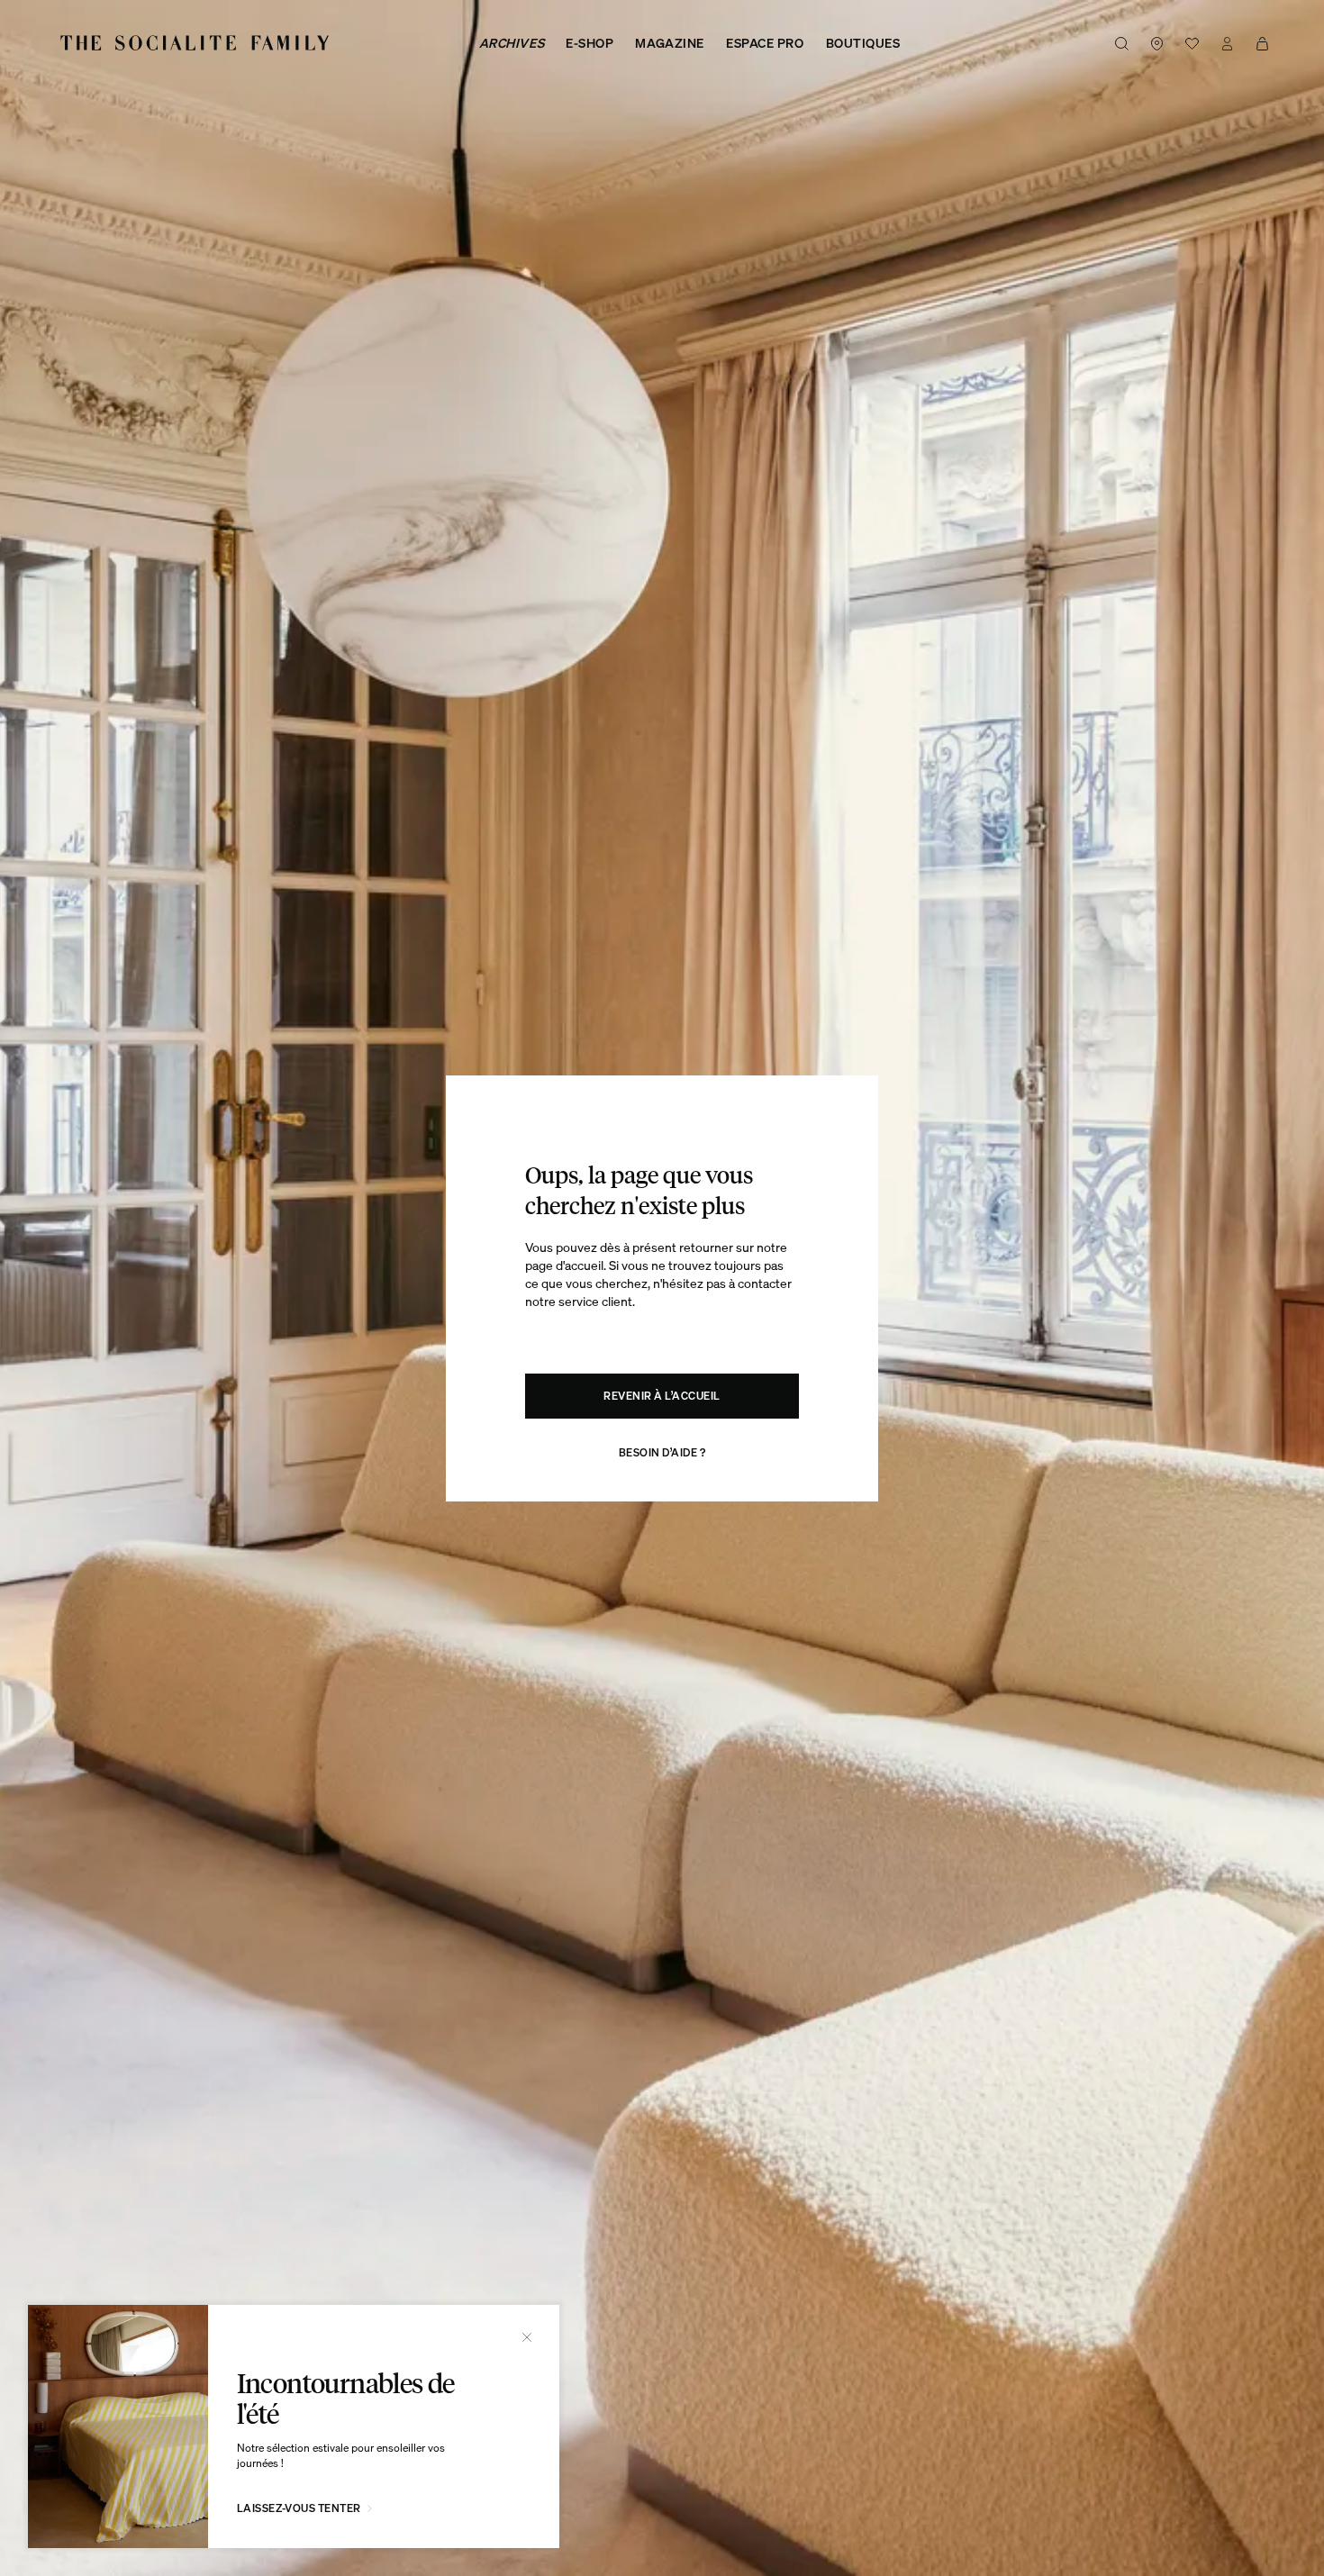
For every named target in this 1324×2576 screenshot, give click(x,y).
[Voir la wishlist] (1192, 43)
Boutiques (863, 43)
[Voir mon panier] (1262, 43)
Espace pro (765, 43)
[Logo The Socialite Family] (196, 43)
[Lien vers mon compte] (1227, 43)
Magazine (669, 43)
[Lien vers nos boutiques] (1157, 43)
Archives (512, 43)
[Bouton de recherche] (1122, 43)
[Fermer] (527, 2337)
